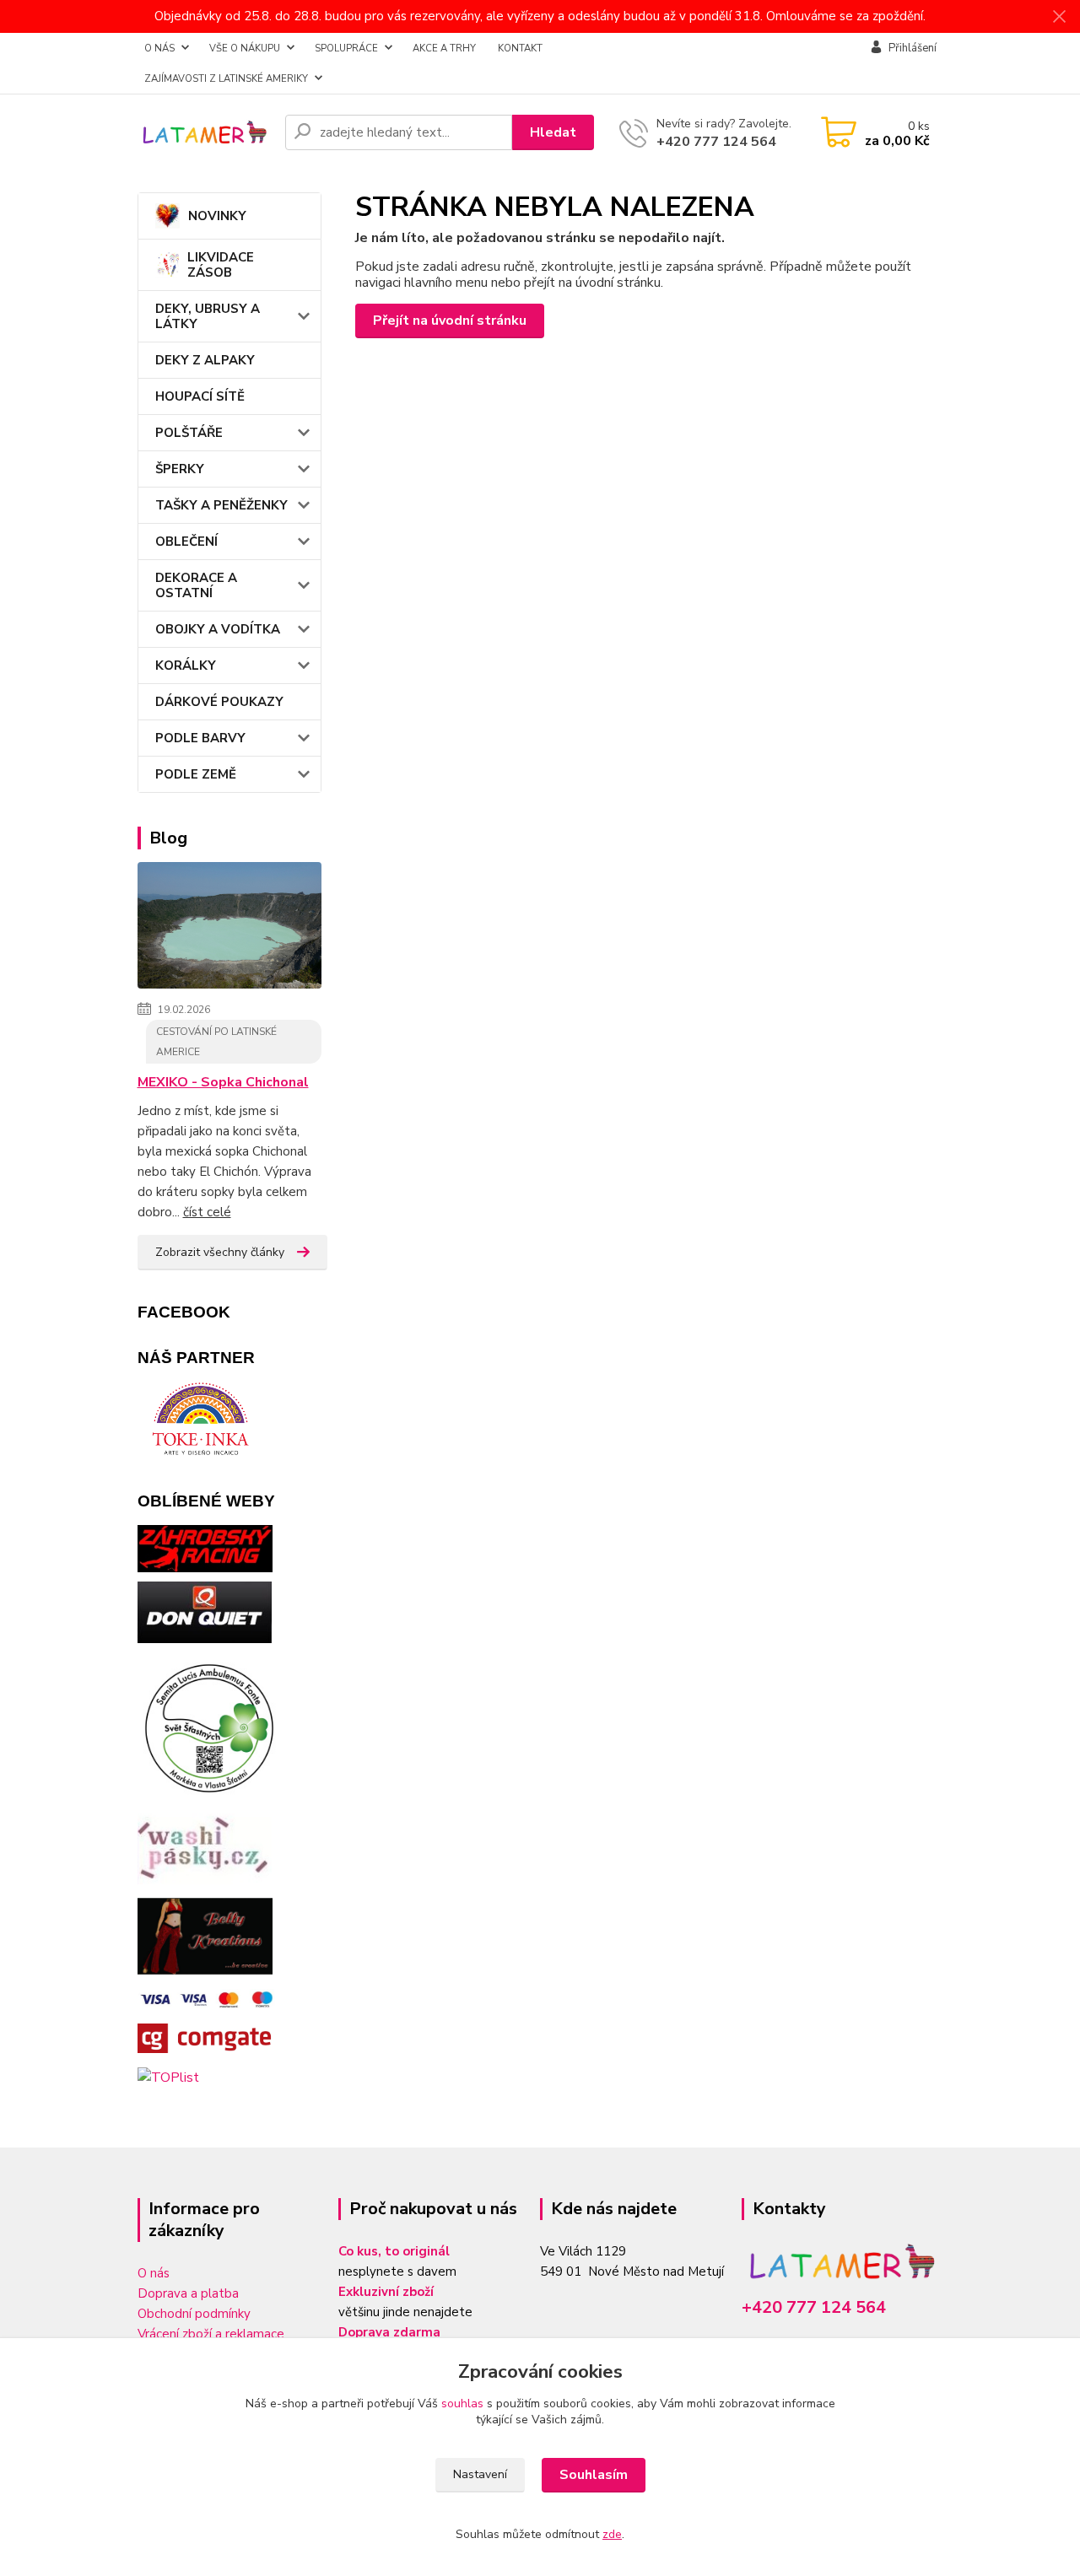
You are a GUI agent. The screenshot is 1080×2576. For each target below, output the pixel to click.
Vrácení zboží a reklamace (211, 2334)
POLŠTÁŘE (189, 433)
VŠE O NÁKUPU (245, 48)
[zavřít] (1059, 17)
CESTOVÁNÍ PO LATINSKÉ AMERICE (216, 1042)
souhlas (462, 2404)
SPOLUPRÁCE (346, 48)
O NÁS (159, 48)
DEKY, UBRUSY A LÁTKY (208, 316)
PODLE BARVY (200, 738)
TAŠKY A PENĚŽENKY (221, 505)
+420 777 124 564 (716, 142)
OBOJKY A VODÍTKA (218, 629)
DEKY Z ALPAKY (205, 360)
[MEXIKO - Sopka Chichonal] (230, 929)
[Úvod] (205, 133)
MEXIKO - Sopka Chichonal (223, 1082)
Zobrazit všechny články (220, 1252)
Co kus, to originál (394, 2251)
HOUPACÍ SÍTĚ (200, 396)
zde (612, 2534)
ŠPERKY (180, 469)
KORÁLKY (186, 666)
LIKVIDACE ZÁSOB (221, 265)
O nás (154, 2273)
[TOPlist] (168, 2077)
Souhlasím (594, 2475)
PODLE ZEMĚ (196, 774)
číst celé (207, 1212)
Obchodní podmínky (194, 2314)
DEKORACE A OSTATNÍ (196, 585)
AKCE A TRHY (444, 48)
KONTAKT (520, 48)
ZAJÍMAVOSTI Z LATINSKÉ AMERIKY (226, 78)
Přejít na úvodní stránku (450, 321)
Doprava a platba (188, 2293)
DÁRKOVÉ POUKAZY (219, 702)
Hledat (553, 132)
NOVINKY (217, 216)
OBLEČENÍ (186, 542)
